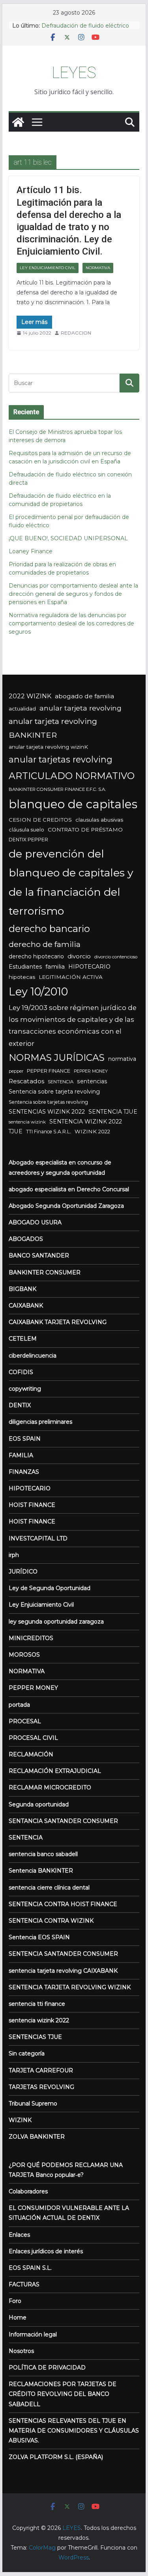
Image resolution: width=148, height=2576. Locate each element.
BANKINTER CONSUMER (45, 1272)
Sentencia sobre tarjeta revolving (54, 1092)
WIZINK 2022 (92, 1131)
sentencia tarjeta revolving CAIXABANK (63, 1971)
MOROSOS (24, 1655)
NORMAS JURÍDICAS (57, 1057)
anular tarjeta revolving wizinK (48, 747)
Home (18, 2317)
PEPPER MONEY (91, 1071)
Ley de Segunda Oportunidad (50, 1588)
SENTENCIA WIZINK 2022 (86, 1122)
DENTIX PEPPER (28, 840)
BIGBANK (22, 1289)
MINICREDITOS (31, 1638)
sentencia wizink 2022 (39, 2020)
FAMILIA (21, 1455)
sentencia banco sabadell (43, 1854)
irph (14, 1555)
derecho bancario (49, 929)
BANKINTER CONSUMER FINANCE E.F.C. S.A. (57, 789)
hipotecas (22, 977)
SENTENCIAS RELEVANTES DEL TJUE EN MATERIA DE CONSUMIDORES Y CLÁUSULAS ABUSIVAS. (74, 2431)
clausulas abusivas (99, 820)
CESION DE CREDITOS (40, 820)
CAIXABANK (26, 1306)
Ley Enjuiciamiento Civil (48, 268)
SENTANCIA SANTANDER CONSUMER (63, 1821)
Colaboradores (28, 2191)
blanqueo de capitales (73, 804)
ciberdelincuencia (33, 1356)
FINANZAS (24, 1472)
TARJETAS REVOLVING (41, 2087)
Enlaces (19, 2235)
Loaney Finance (31, 551)
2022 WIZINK (30, 696)
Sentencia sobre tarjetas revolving (48, 1102)
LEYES (74, 73)
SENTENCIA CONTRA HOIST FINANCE (63, 1904)
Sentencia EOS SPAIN (39, 1937)
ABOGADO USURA (35, 1222)
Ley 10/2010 (38, 991)
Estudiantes (25, 967)
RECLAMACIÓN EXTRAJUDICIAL (55, 1771)
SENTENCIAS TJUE (35, 2037)
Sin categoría (27, 2053)
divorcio (79, 956)
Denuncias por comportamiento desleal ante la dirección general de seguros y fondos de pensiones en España (73, 594)
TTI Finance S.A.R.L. (49, 1132)
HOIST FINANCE (32, 1505)
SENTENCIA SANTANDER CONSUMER (63, 1954)
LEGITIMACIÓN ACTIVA (71, 977)
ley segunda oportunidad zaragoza (56, 1622)
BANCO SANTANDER (39, 1255)
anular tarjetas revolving (61, 759)
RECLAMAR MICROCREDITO (50, 1787)
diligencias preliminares (40, 1422)
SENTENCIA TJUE (113, 1112)
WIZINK (20, 2120)
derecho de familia (45, 944)
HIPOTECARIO (89, 967)
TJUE (16, 1131)
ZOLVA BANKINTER (37, 2137)
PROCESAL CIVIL (33, 1738)
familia (55, 967)
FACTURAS (24, 2284)
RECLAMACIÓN (31, 1754)
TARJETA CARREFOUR (41, 2070)
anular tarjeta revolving (81, 708)
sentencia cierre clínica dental (49, 1888)
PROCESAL (25, 1721)
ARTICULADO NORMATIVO (72, 776)
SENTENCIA (61, 1082)
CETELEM (23, 1339)
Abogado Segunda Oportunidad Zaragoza (66, 1206)
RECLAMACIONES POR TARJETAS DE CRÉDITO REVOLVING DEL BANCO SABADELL (63, 2394)
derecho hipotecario (36, 956)
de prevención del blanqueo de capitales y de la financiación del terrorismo (71, 882)
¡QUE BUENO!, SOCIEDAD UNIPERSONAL (68, 538)
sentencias (92, 1081)
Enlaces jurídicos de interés (46, 2251)
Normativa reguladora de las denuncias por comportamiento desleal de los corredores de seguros (71, 623)
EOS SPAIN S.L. (30, 2268)
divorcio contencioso (116, 957)
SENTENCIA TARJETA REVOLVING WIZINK (70, 1987)
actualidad (22, 709)
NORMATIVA (98, 268)
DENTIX (20, 1405)
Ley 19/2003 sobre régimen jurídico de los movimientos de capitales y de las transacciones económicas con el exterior (73, 1026)
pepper (16, 1071)
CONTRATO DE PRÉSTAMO (85, 830)
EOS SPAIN (25, 1439)
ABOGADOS (26, 1239)
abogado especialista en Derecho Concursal (69, 1189)
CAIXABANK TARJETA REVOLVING (58, 1322)
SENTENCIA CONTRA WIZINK (51, 1921)
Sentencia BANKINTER (41, 1871)
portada (19, 1705)
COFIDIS (21, 1372)
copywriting (25, 1389)
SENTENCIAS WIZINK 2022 (47, 1112)
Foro (15, 2301)
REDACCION (76, 333)
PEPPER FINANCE (49, 1071)
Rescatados (26, 1081)
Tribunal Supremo (33, 2104)
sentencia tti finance (37, 2004)
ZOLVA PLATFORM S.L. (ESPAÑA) (56, 2457)
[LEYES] (18, 122)
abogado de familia (84, 696)
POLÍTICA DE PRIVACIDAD (47, 2368)
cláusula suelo (26, 830)
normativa (122, 1059)
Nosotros (21, 2351)
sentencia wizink (27, 1122)
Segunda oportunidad (39, 1804)
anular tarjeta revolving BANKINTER (53, 728)
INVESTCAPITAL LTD (38, 1538)
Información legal (33, 2334)
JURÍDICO (23, 1572)
